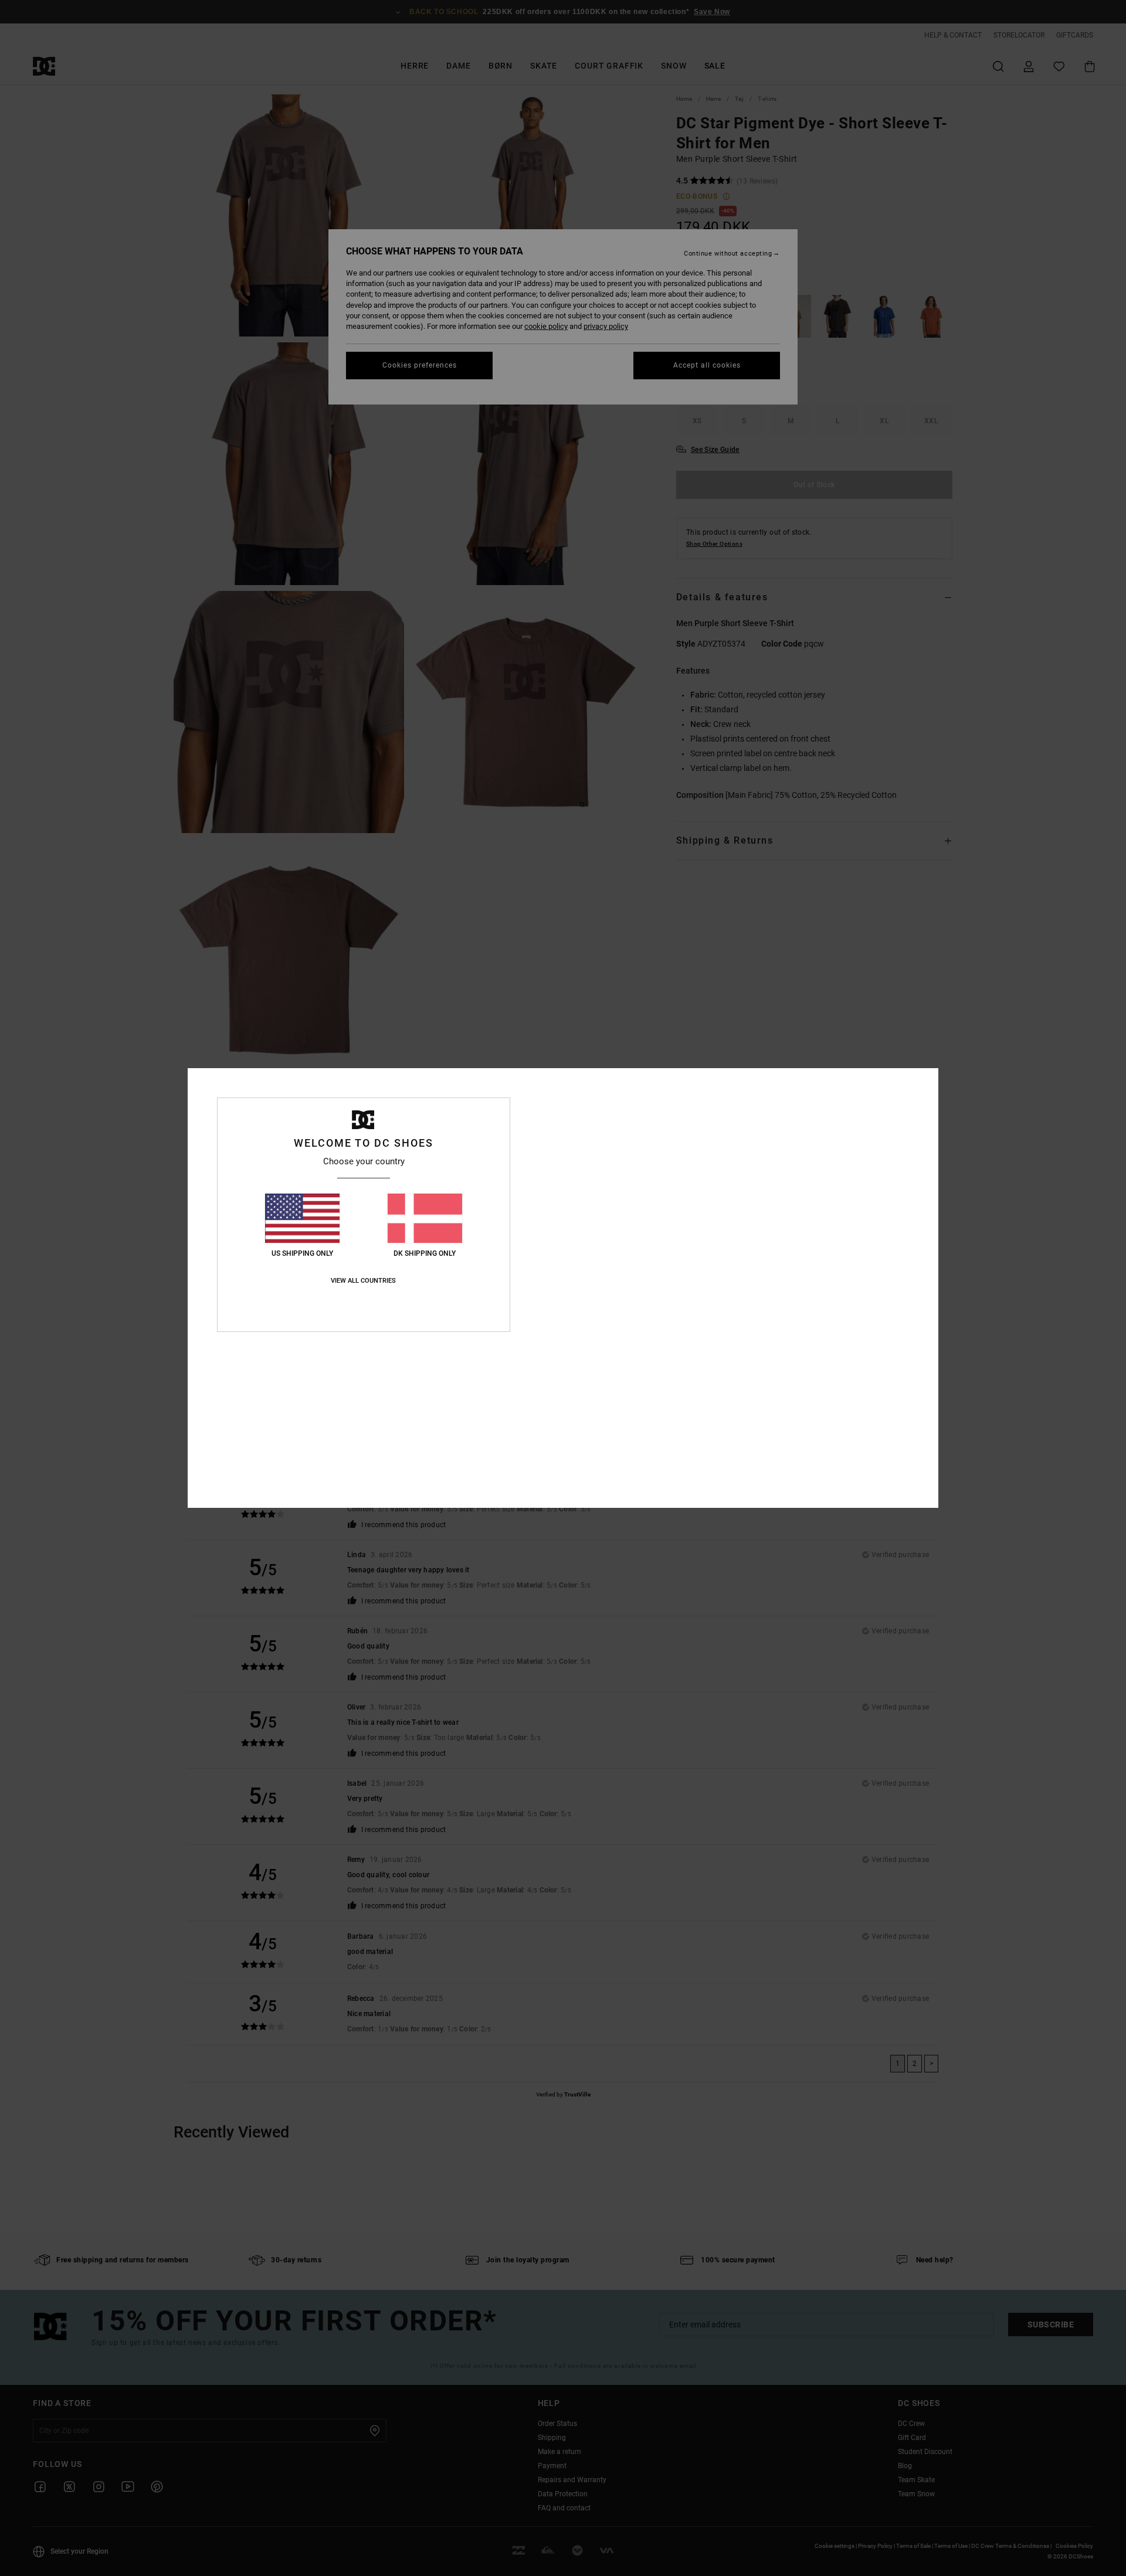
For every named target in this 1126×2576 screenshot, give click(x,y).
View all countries (363, 1281)
